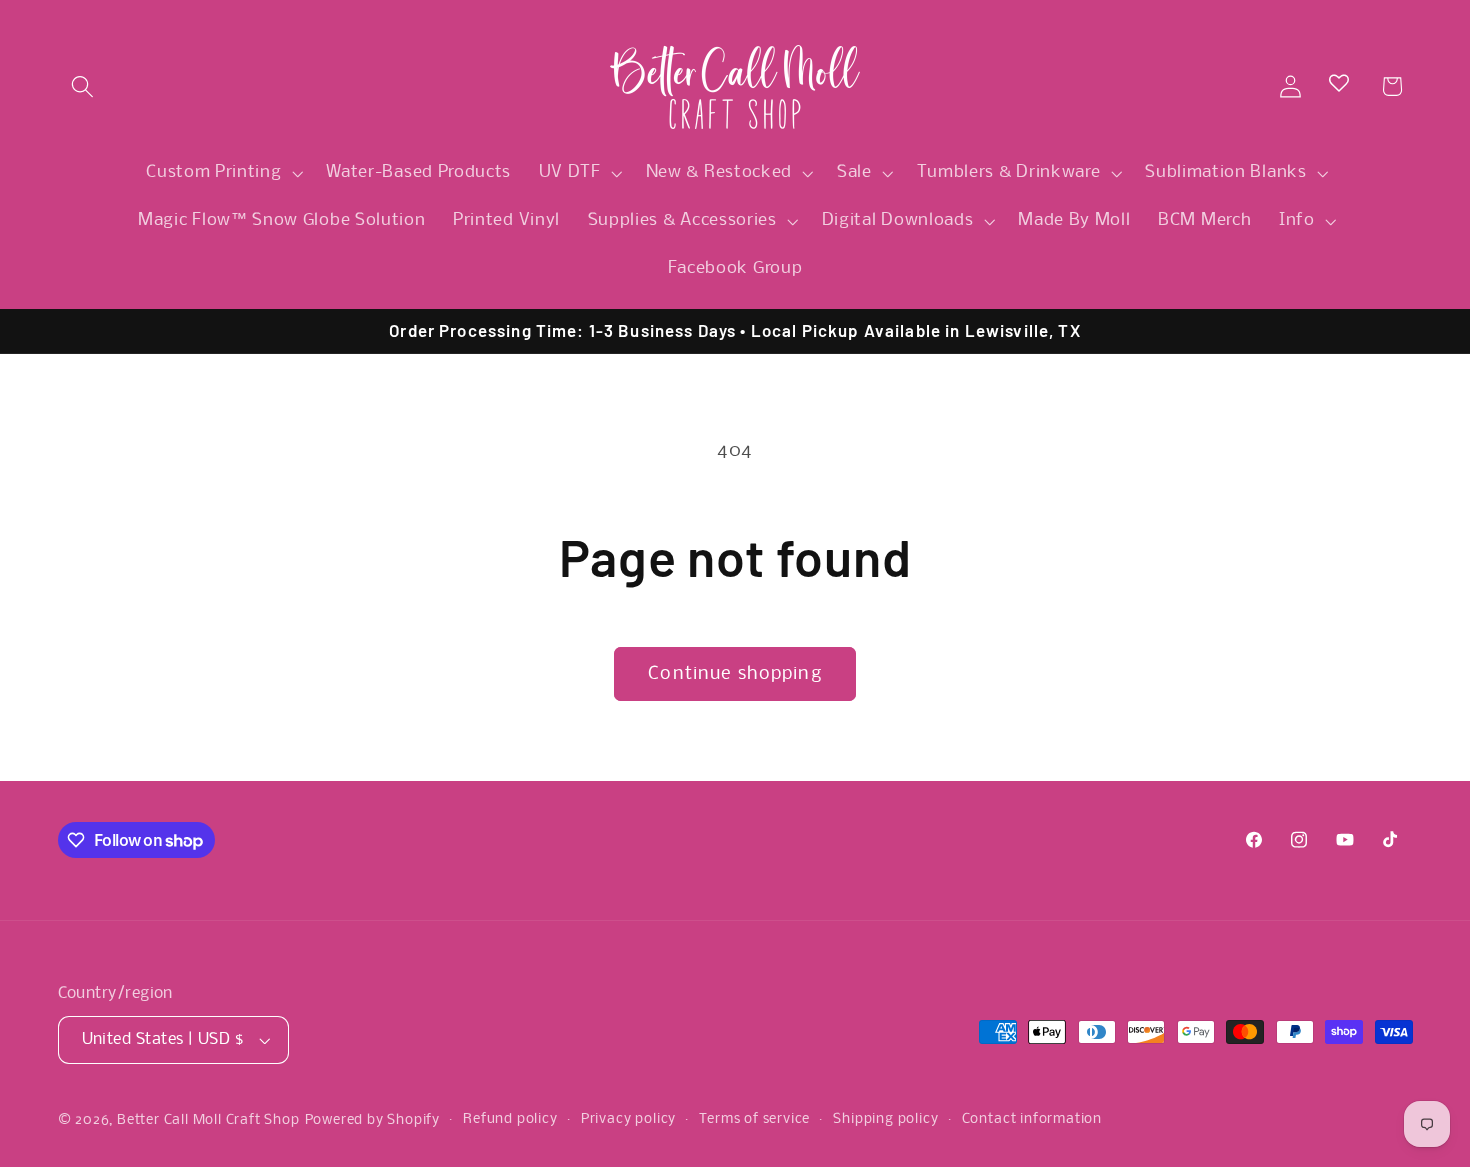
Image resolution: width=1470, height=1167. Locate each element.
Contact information (1032, 1119)
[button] (83, 86)
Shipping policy (885, 1119)
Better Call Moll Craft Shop (208, 1120)
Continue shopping (735, 674)
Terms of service (754, 1119)
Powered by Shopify (373, 1120)
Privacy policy (628, 1119)
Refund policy (510, 1119)
